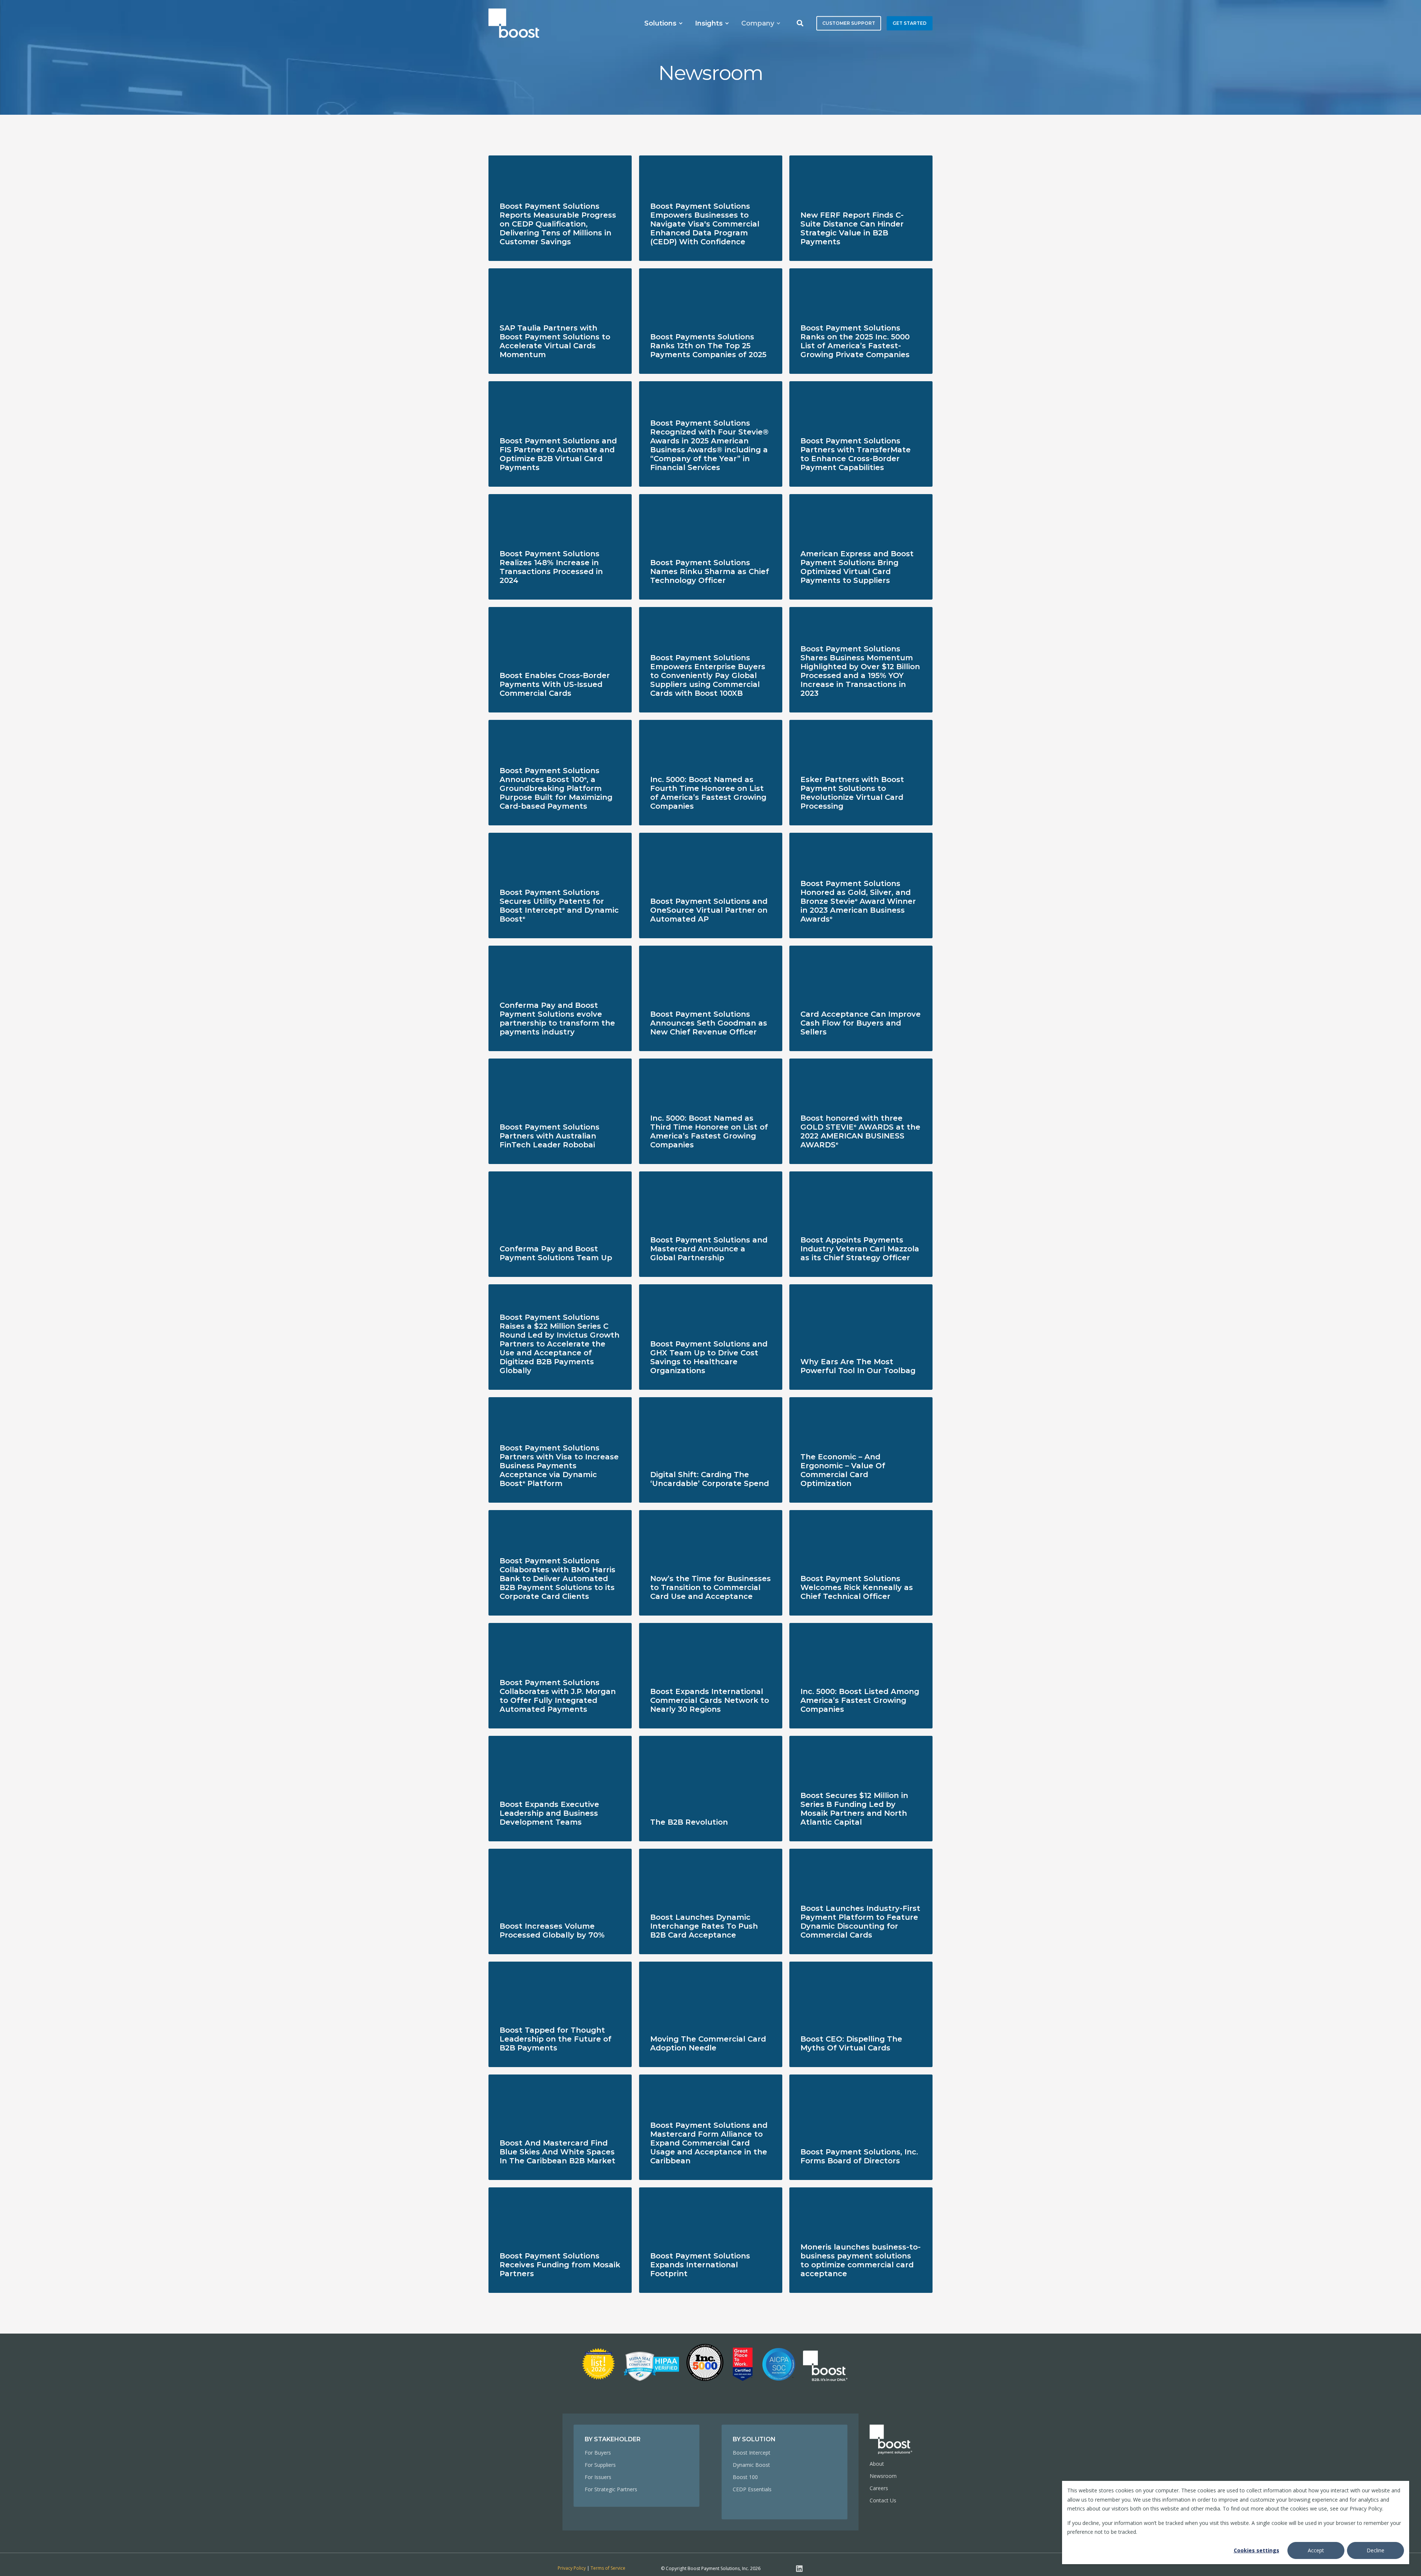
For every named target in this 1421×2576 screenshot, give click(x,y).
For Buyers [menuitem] (598, 2453)
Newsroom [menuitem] (883, 2476)
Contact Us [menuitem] (883, 2500)
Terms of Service (608, 2568)
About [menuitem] (877, 2464)
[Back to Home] (514, 23)
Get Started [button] (910, 23)
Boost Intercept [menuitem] (752, 2453)
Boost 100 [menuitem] (745, 2477)
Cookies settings (1257, 2550)
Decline (1375, 2550)
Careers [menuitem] (879, 2488)
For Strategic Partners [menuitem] (611, 2489)
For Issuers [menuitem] (598, 2477)
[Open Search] (801, 22)
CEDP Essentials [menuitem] (752, 2489)
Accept (1316, 2550)
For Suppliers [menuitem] (600, 2465)
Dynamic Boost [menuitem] (751, 2465)
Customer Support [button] (849, 23)
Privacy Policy (572, 2568)
